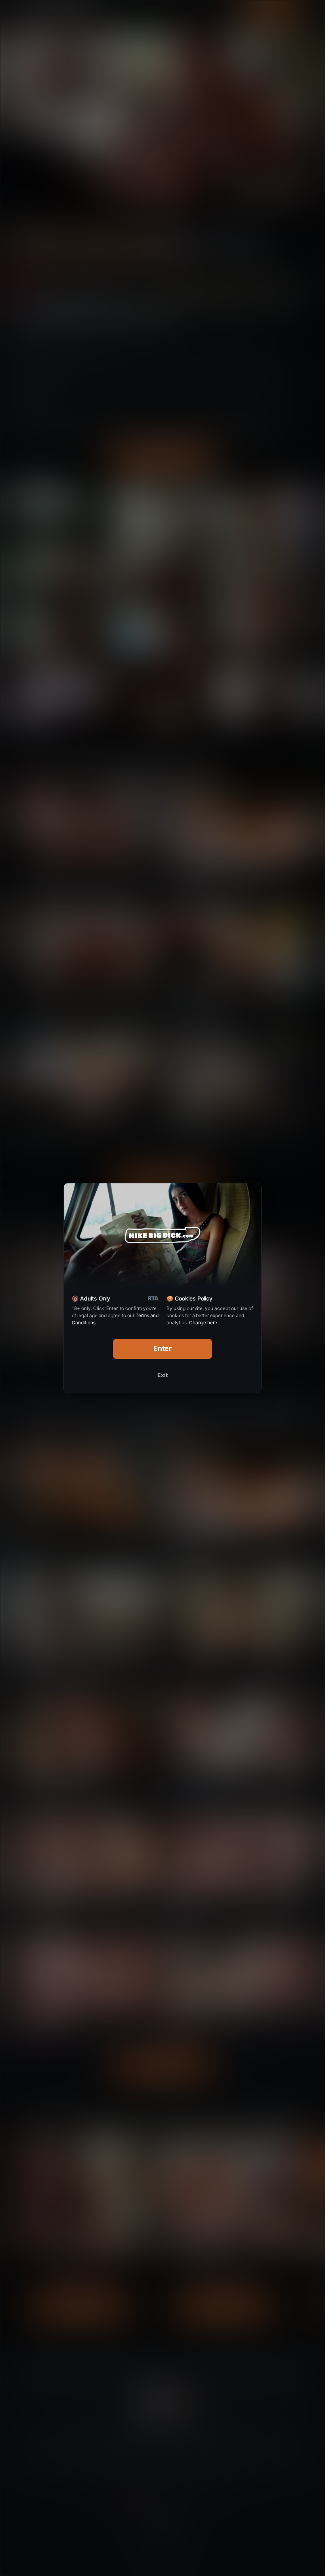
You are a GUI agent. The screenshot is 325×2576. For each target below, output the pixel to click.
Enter (163, 1348)
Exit (162, 1375)
